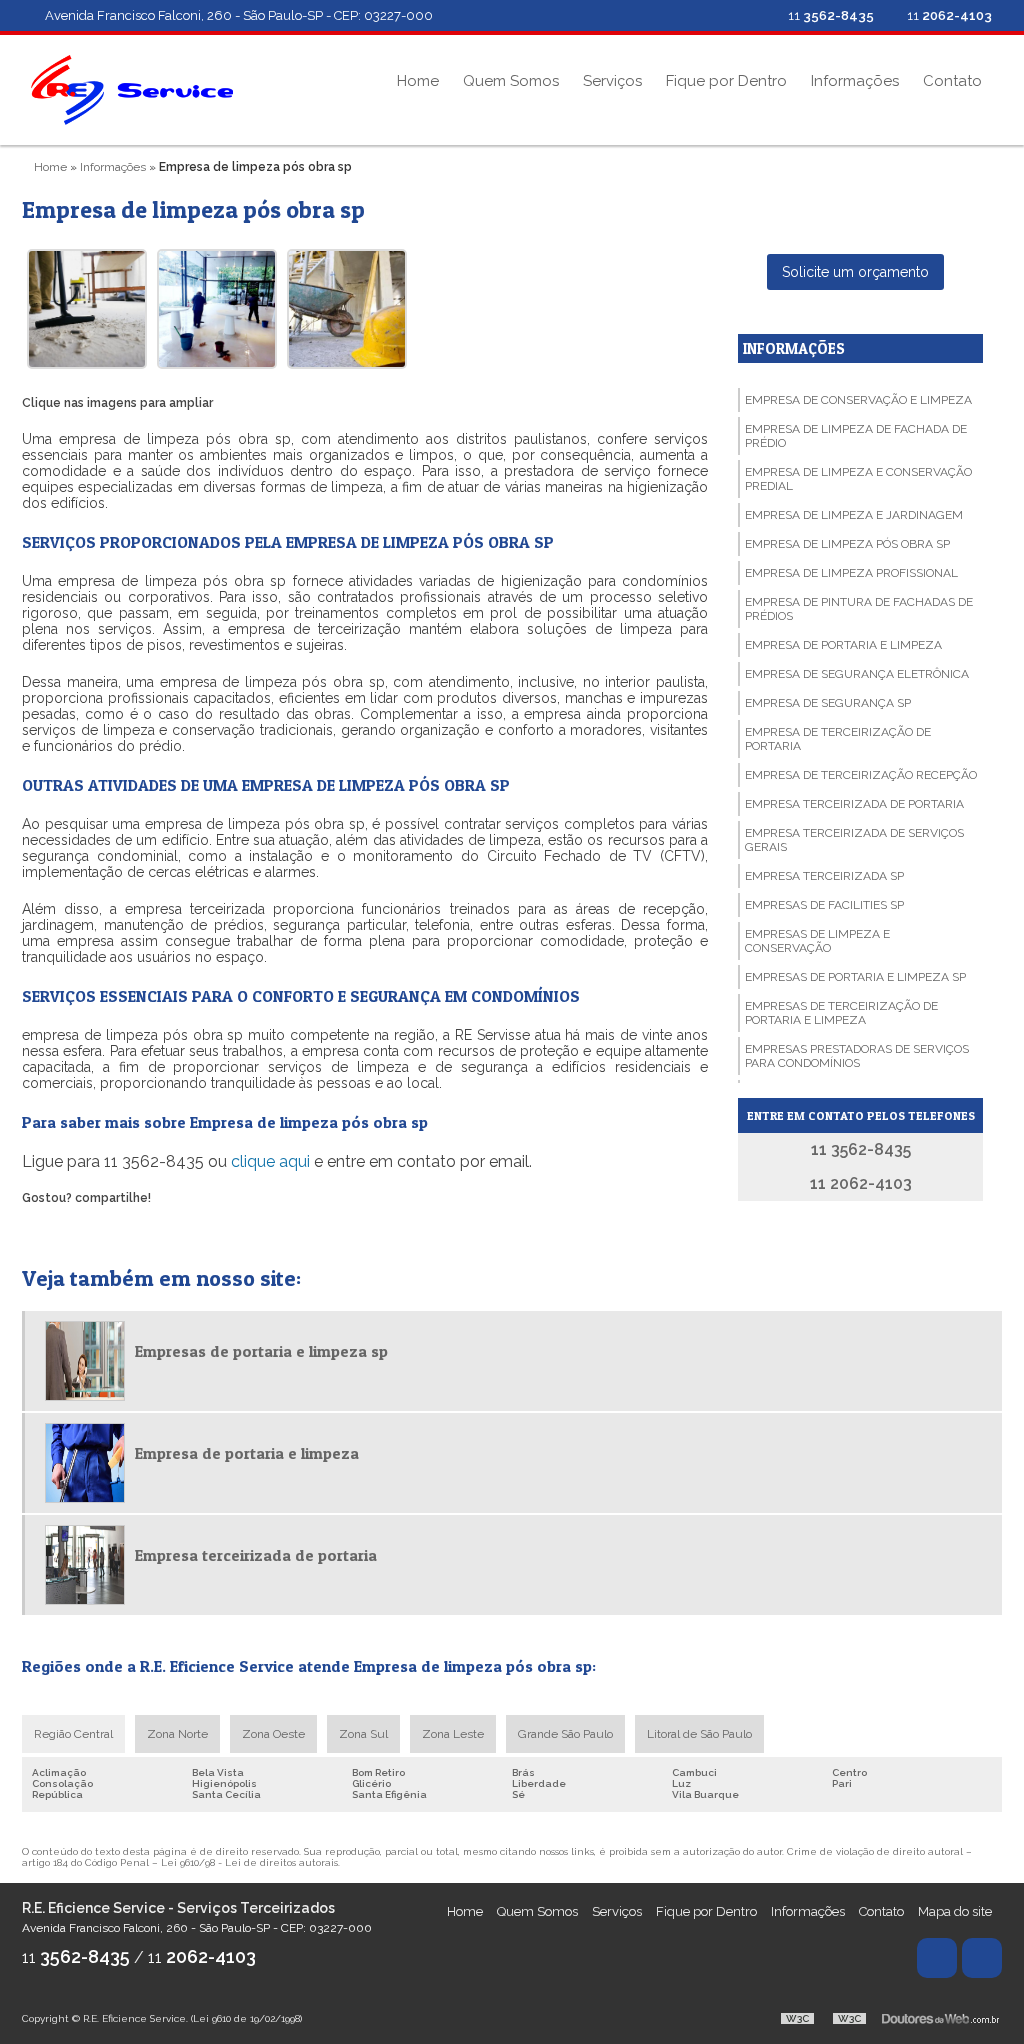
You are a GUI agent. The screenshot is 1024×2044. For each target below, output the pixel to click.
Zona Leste (453, 1734)
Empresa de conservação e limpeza (858, 400)
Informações (855, 81)
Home (418, 81)
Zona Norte (177, 1734)
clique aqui (270, 1161)
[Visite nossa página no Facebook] (750, 15)
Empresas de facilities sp (824, 905)
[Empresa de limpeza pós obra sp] (87, 308)
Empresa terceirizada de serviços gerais (854, 840)
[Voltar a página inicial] (132, 88)
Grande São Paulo (565, 1734)
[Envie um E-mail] (717, 15)
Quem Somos (511, 81)
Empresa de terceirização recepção (861, 775)
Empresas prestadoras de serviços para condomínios (857, 1056)
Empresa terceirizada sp (824, 876)
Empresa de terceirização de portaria (838, 739)
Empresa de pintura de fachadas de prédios (859, 609)
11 (948, 15)
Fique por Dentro (726, 81)
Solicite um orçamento (855, 272)
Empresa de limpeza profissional (851, 573)
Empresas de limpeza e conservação (817, 941)
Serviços (612, 81)
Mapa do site (955, 1911)
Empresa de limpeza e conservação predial (858, 479)
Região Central (73, 1734)
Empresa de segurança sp (828, 703)
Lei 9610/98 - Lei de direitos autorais (249, 1862)
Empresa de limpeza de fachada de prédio (856, 436)
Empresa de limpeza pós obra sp (847, 544)
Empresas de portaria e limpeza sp (855, 977)
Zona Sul (363, 1734)
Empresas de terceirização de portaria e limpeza (841, 1013)
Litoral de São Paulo (699, 1734)
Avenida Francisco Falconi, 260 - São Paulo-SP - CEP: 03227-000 (239, 15)
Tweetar (49, 1226)
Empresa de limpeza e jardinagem (854, 515)
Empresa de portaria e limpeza (843, 645)
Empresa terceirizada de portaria (854, 804)
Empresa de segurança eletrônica (857, 674)
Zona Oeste (273, 1734)
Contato (952, 81)
